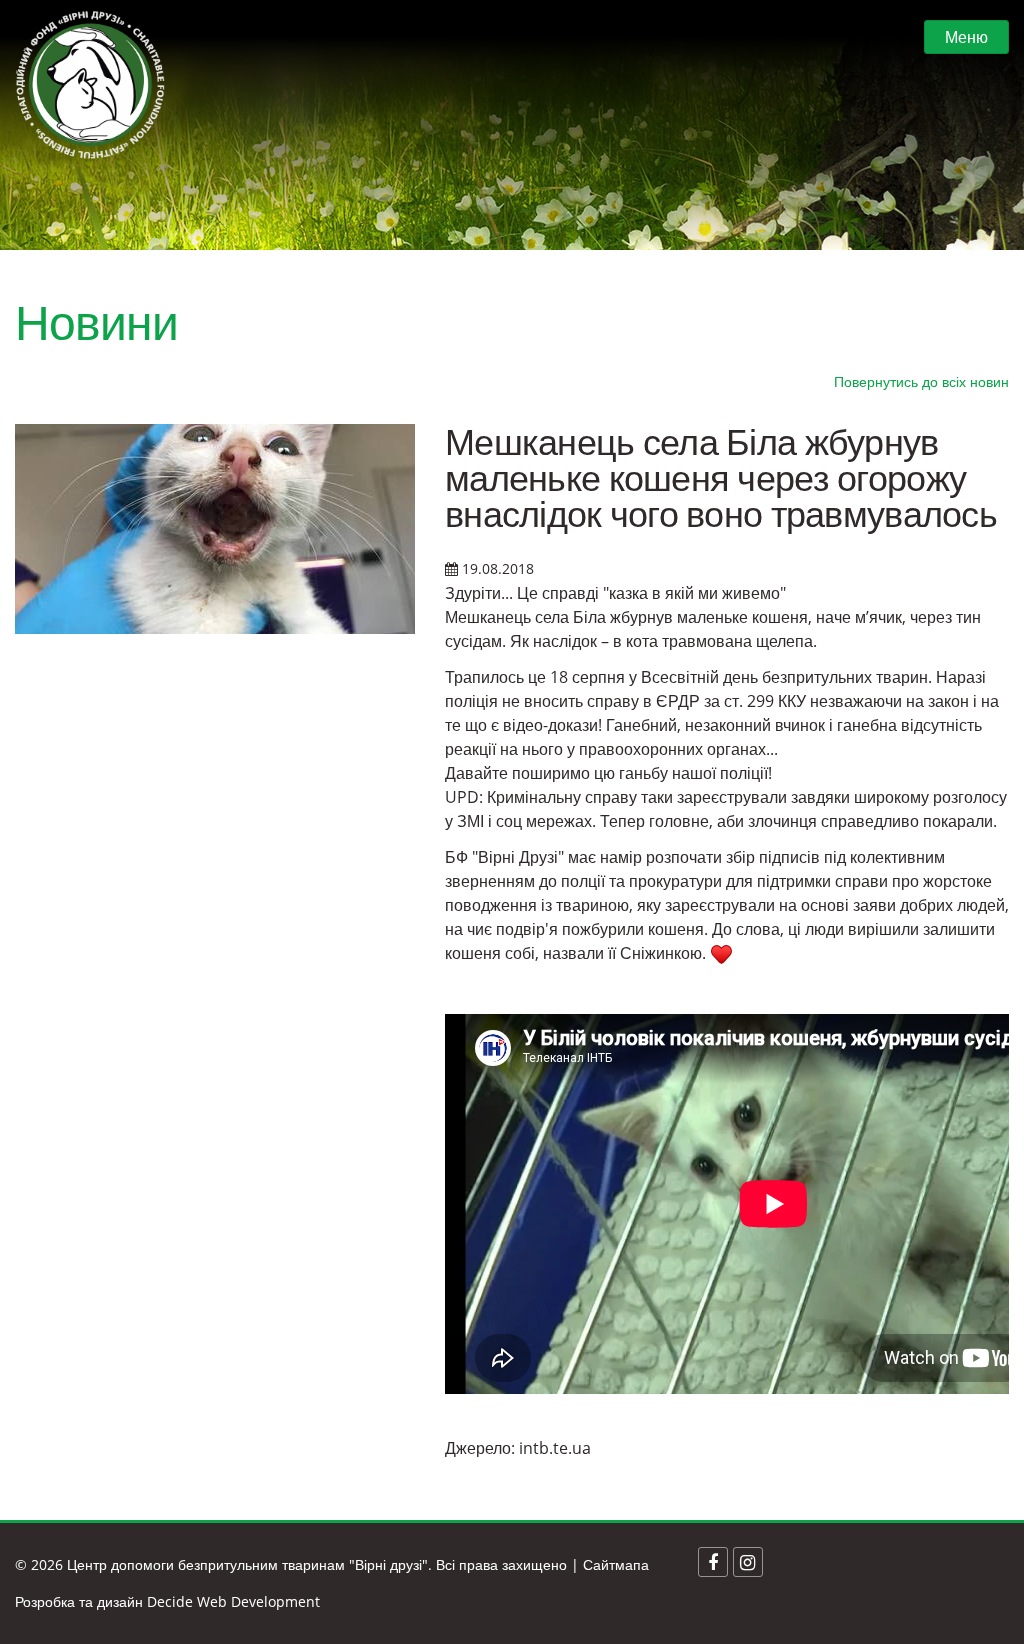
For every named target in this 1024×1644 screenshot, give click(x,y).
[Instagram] (748, 1562)
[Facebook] (713, 1562)
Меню (966, 37)
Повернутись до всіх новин (921, 381)
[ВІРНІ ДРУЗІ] (90, 85)
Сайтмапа (616, 1564)
